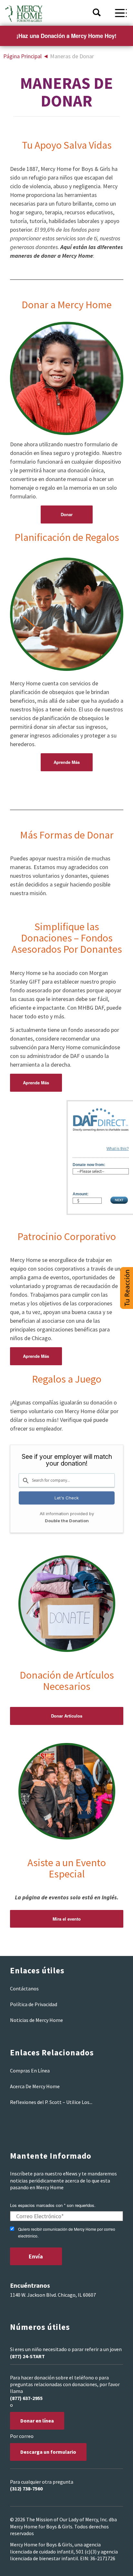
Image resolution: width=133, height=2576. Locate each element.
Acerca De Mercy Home (35, 2086)
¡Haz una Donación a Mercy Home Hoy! (66, 36)
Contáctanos (24, 1988)
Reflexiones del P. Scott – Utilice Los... (51, 2102)
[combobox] (67, 1480)
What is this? (118, 1149)
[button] (127, 1288)
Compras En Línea (30, 2071)
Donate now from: (89, 1165)
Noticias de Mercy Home (36, 2020)
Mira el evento (67, 1919)
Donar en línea (37, 2421)
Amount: (81, 1194)
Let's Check (67, 1498)
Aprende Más (67, 762)
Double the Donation (67, 1521)
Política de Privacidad (34, 2004)
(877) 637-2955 (26, 2398)
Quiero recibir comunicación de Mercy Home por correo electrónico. (67, 2232)
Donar (67, 514)
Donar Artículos (67, 1716)
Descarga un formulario (48, 2452)
